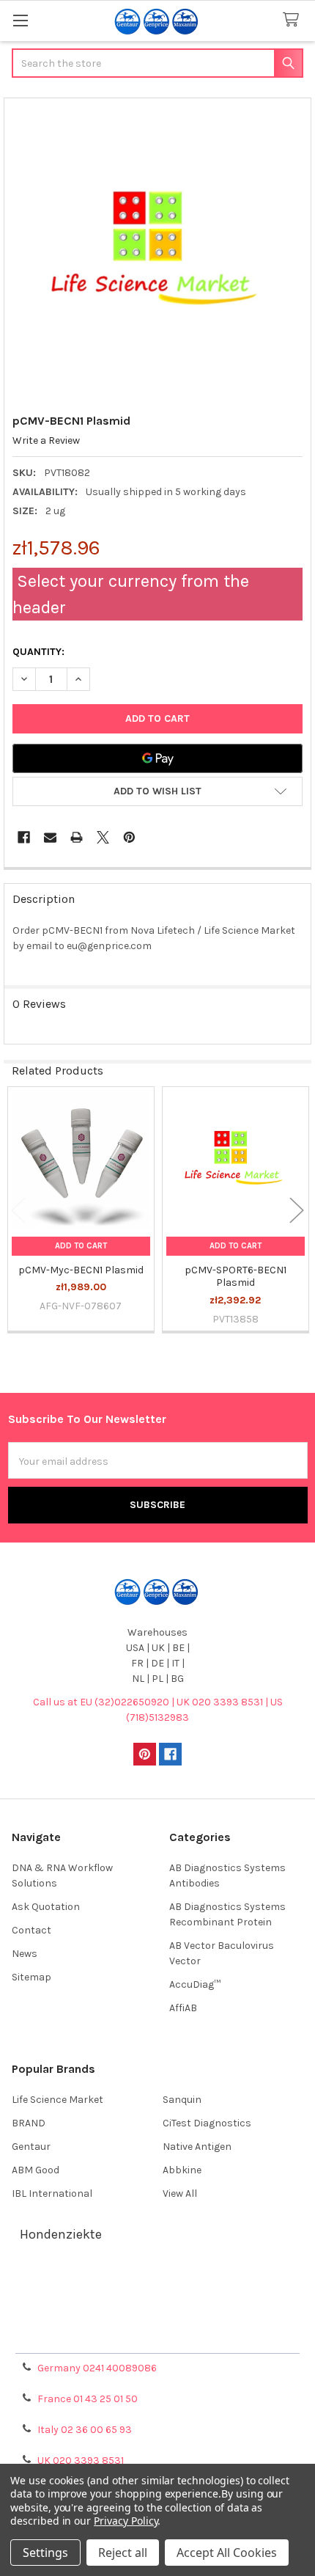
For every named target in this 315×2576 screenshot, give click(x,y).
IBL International (52, 2193)
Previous (18, 1211)
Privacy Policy (157, 2337)
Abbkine (182, 2170)
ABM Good (36, 2170)
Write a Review (46, 440)
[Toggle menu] (20, 20)
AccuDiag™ (195, 1984)
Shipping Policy (157, 2301)
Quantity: (38, 652)
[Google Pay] (157, 758)
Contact (31, 1930)
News (25, 1954)
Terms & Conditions (158, 2284)
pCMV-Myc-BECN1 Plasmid (81, 1270)
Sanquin (182, 2100)
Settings (45, 2553)
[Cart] (294, 20)
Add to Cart (81, 1246)
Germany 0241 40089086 (97, 2368)
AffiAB (183, 2008)
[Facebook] (24, 837)
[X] (103, 837)
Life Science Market (58, 2100)
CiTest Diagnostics (207, 2123)
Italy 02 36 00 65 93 (85, 2430)
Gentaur (31, 2147)
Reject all (123, 2553)
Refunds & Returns (157, 2319)
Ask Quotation (46, 1907)
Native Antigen (197, 2147)
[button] (157, 791)
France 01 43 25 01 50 (88, 2399)
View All (180, 2193)
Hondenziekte (61, 2234)
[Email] (50, 837)
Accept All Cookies (227, 2553)
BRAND (29, 2123)
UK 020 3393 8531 (81, 2460)
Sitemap (31, 1977)
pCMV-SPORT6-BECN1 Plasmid (236, 1277)
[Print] (77, 837)
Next (297, 1211)
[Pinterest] (129, 837)
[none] (158, 252)
